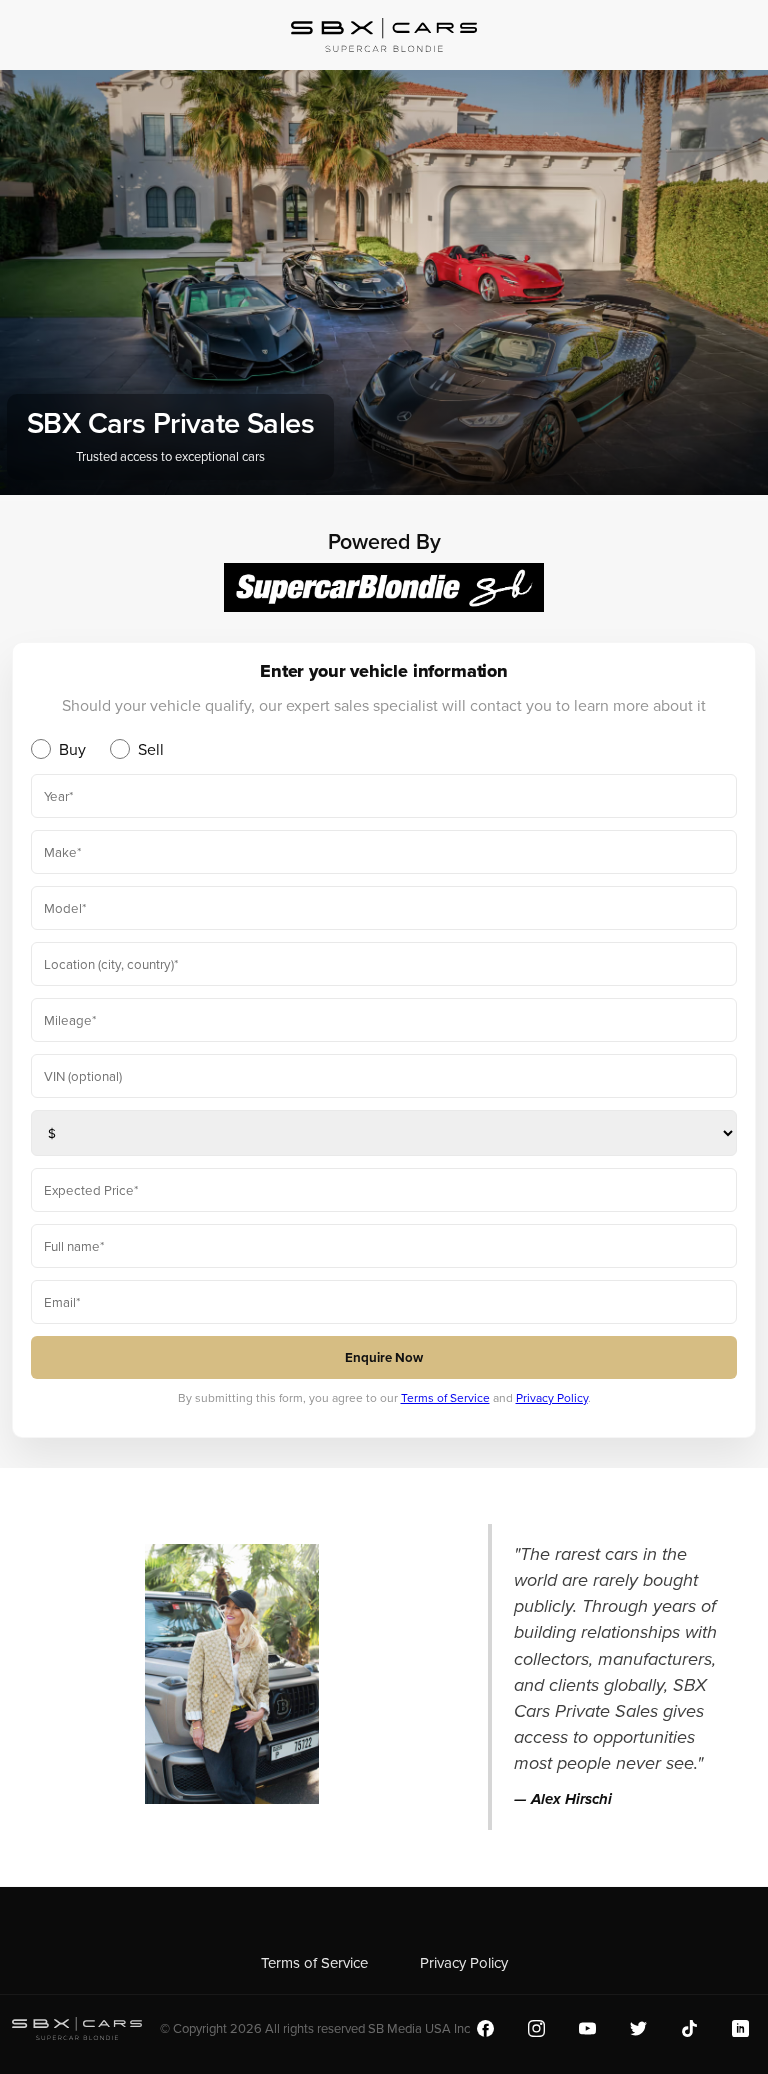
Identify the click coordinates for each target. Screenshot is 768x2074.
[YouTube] (587, 2028)
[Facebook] (485, 2028)
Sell (151, 749)
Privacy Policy (552, 1397)
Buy (72, 749)
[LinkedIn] (740, 2028)
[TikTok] (689, 2028)
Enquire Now (384, 1357)
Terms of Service (445, 1397)
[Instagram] (536, 2028)
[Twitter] (638, 2028)
